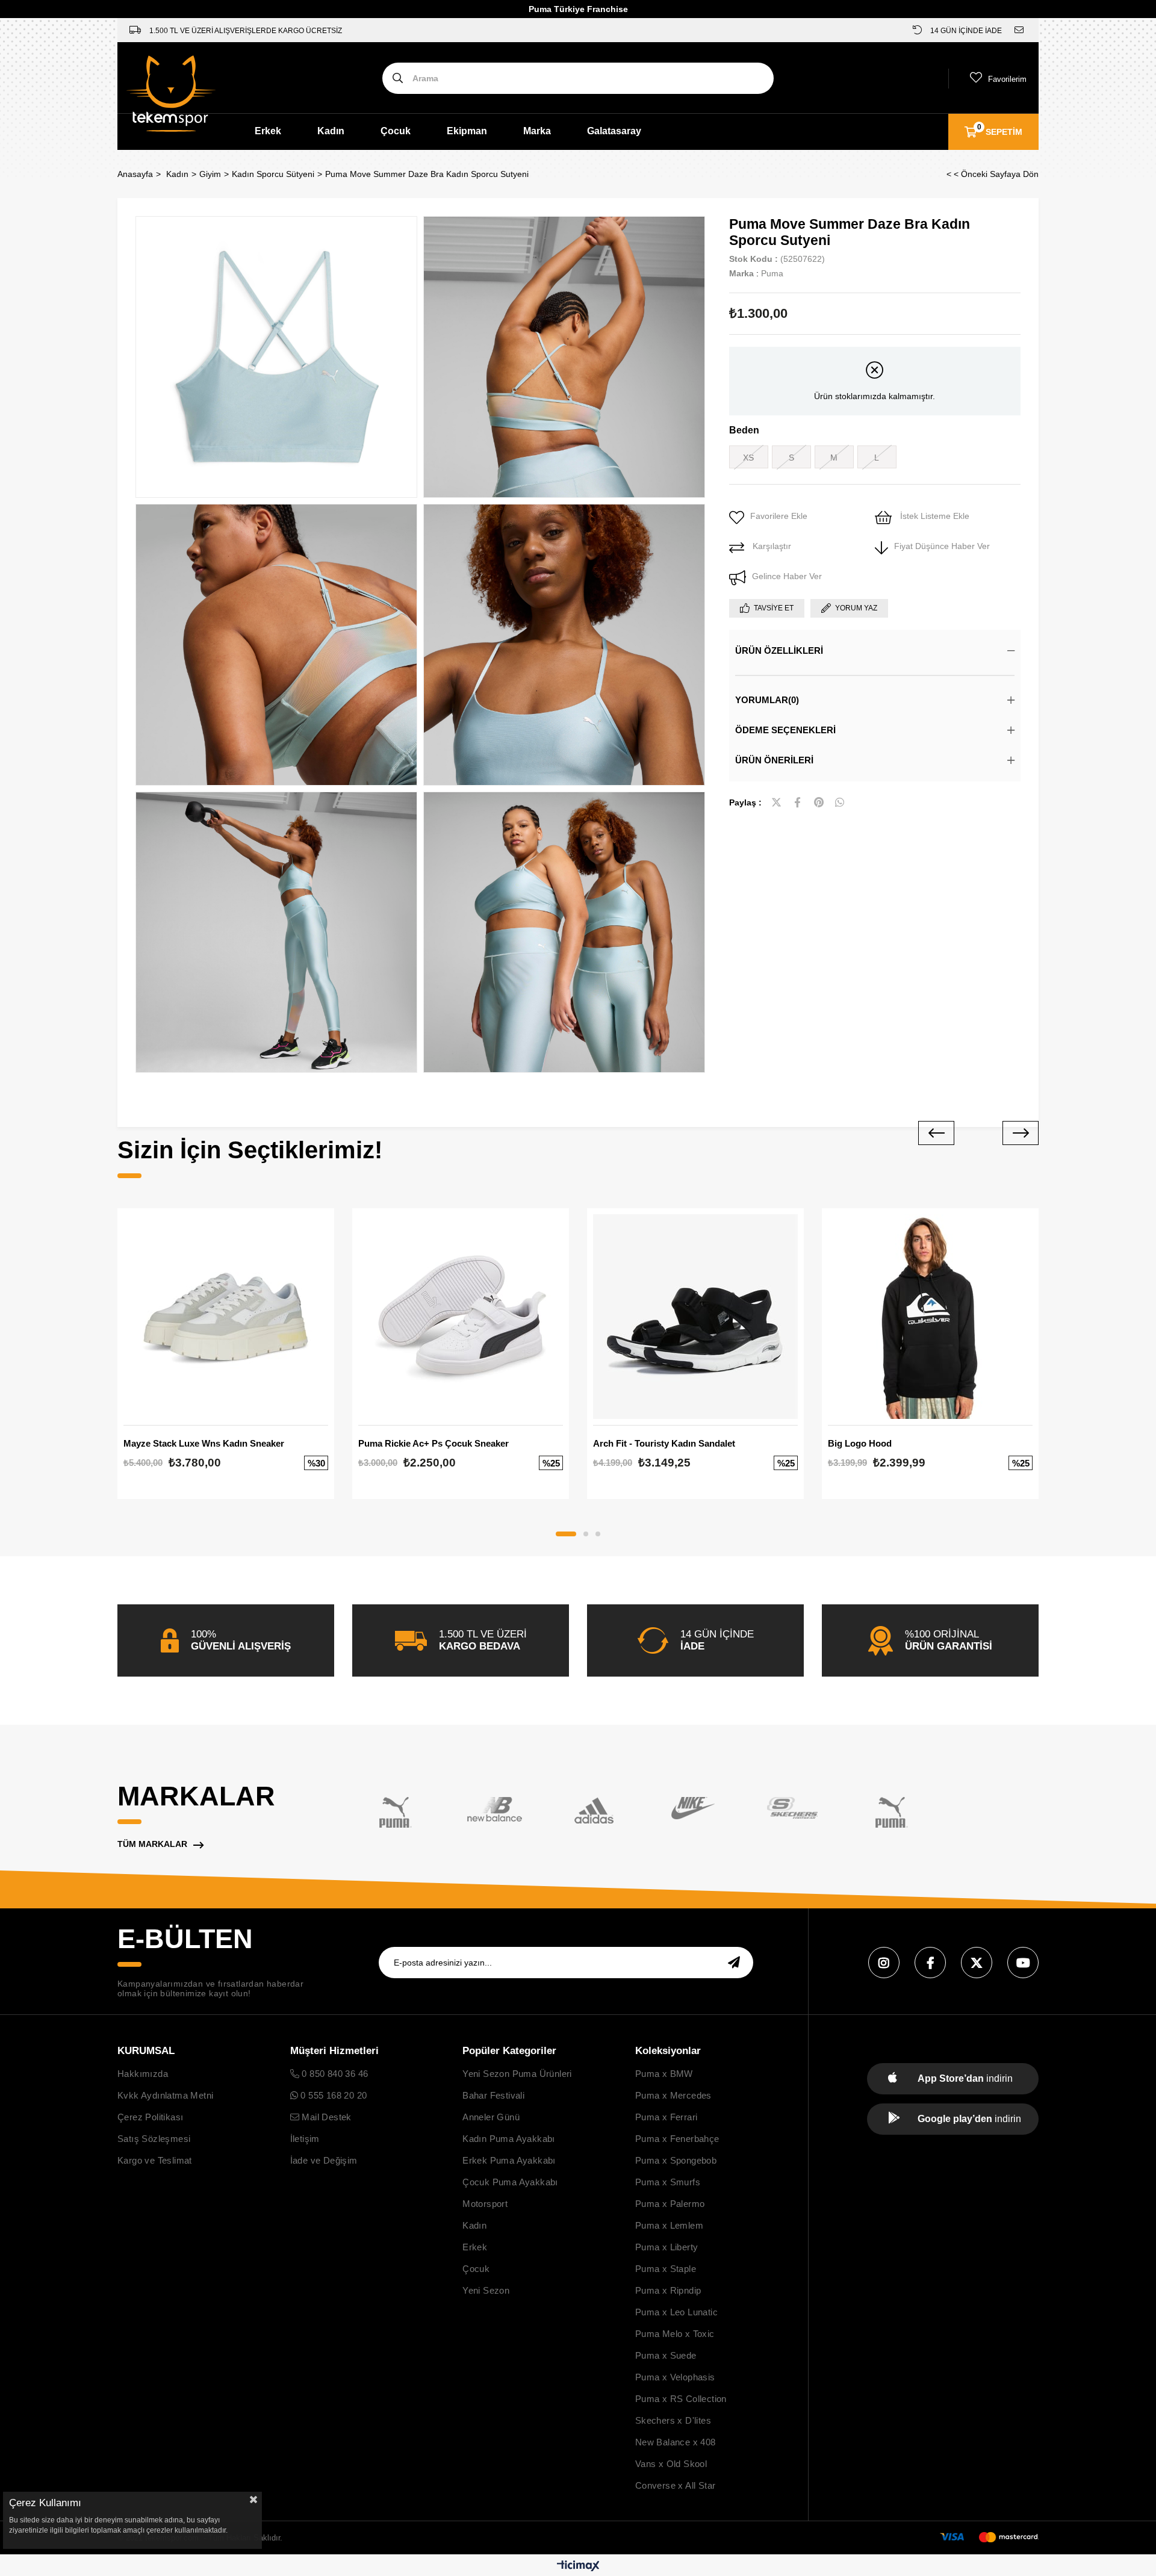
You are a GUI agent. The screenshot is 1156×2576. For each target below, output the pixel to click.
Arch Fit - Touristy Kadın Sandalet (664, 1443)
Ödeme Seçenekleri (785, 730)
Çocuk (396, 131)
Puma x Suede (666, 2355)
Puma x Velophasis (675, 2377)
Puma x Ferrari (667, 2117)
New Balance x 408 (676, 2442)
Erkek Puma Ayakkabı (509, 2160)
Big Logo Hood (860, 1443)
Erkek (268, 131)
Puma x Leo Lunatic (676, 2312)
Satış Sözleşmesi (154, 2139)
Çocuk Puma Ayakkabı (510, 2182)
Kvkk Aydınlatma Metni (165, 2095)
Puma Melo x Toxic (675, 2334)
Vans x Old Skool (671, 2464)
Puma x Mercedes (673, 2095)
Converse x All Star (676, 2485)
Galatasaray (614, 131)
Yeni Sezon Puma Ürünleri (517, 2074)
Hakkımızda (143, 2074)
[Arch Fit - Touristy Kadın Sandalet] (695, 1317)
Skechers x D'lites (673, 2420)
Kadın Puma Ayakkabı (509, 2139)
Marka (537, 131)
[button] (566, 1534)
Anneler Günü (491, 2117)
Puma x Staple (666, 2269)
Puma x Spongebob (676, 2160)
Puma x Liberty (667, 2247)
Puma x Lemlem (669, 2225)
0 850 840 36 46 (334, 2074)
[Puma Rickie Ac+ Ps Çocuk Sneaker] (461, 1317)
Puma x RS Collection (681, 2399)
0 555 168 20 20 (332, 2095)
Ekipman (467, 131)
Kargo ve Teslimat (155, 2160)
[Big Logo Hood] (930, 1317)
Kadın (331, 131)
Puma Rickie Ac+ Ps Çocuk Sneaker (433, 1443)
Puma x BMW (664, 2074)
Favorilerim (1007, 79)
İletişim (305, 2139)
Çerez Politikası (150, 2117)
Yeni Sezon (486, 2290)
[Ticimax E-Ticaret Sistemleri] (578, 2567)
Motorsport (485, 2204)
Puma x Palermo (670, 2204)
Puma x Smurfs (668, 2182)
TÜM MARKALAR (152, 1844)
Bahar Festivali (493, 2095)
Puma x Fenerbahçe (677, 2139)
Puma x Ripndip (668, 2290)
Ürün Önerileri (774, 760)
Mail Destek (325, 2117)
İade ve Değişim (324, 2160)
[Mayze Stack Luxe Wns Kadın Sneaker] (226, 1317)
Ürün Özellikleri (779, 650)
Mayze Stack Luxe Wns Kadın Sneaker (204, 1443)
